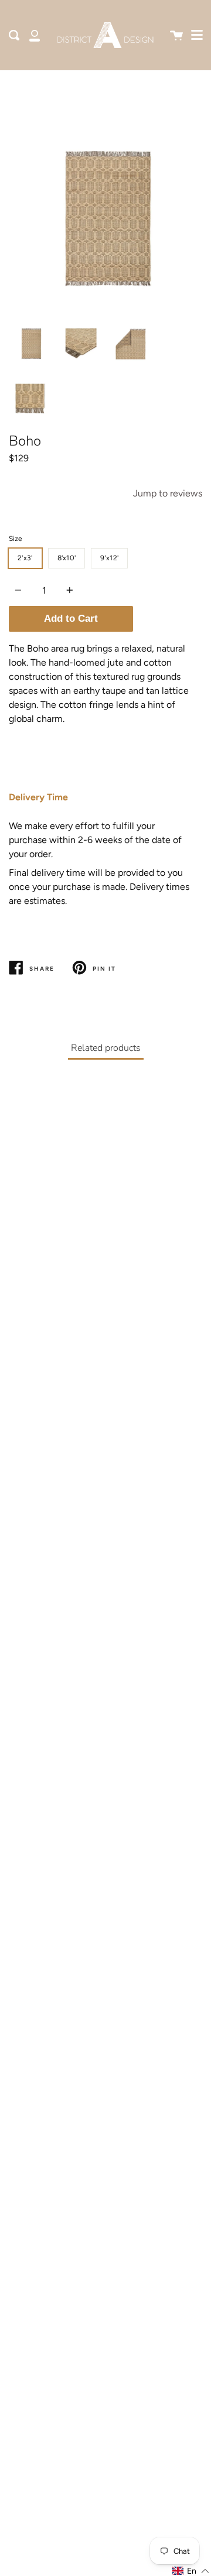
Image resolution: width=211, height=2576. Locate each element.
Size (16, 539)
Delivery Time (38, 797)
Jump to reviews (168, 493)
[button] (191, 2571)
